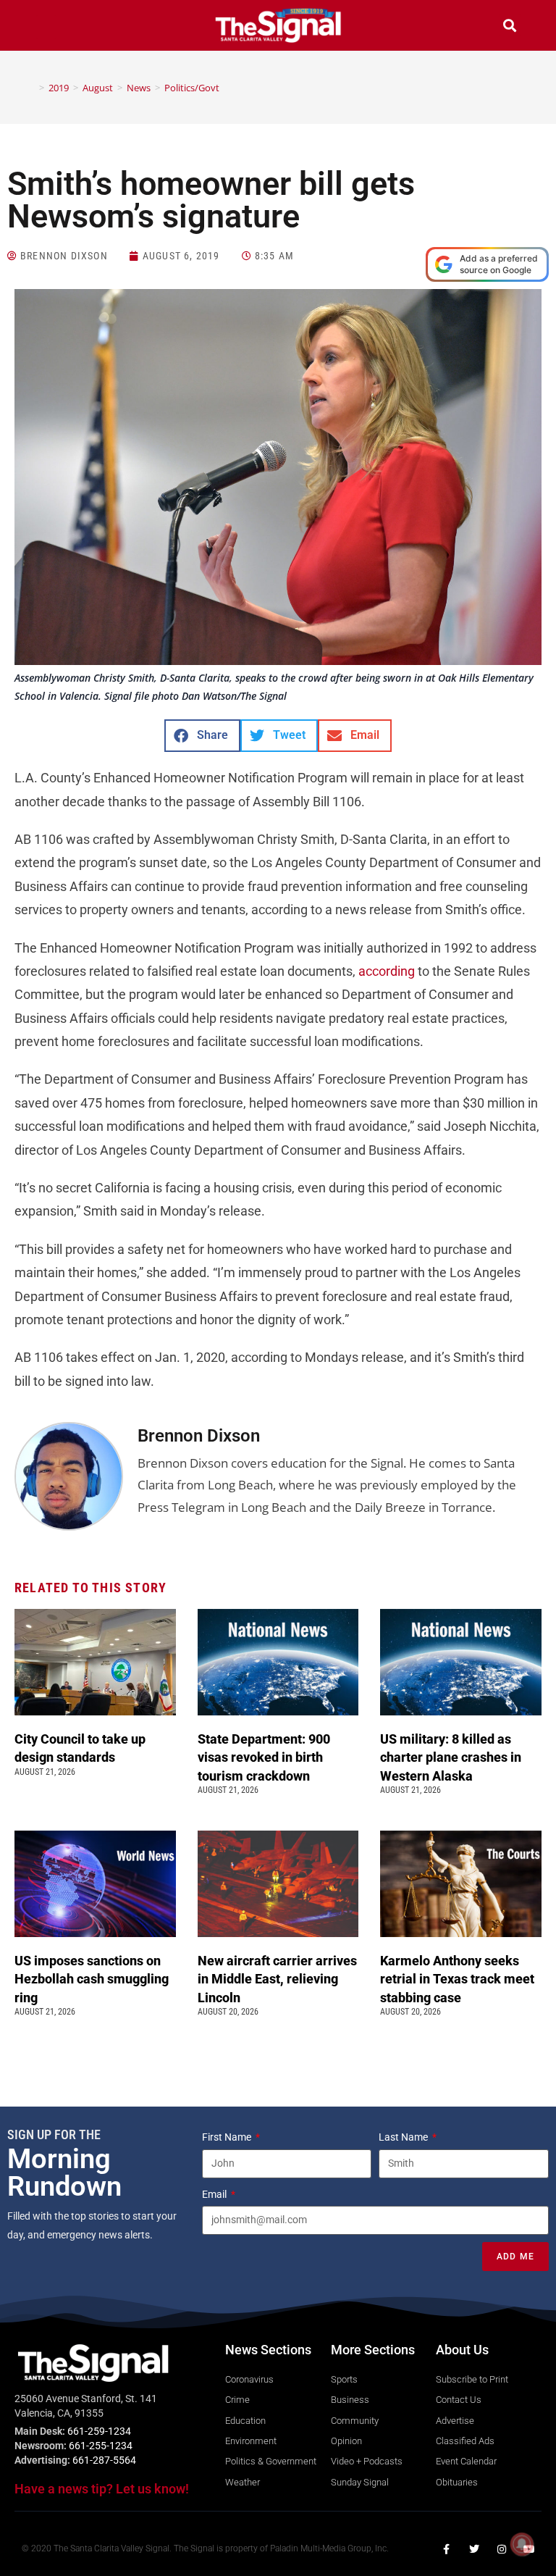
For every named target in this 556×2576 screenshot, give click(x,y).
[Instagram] (502, 2549)
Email (215, 2194)
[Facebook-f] (447, 2549)
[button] (46, 27)
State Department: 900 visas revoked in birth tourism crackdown (264, 1757)
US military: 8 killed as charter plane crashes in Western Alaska (451, 1757)
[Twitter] (474, 2549)
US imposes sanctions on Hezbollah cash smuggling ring (92, 1979)
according (387, 971)
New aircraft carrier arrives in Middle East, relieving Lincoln (277, 1979)
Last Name (404, 2137)
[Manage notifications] (522, 2544)
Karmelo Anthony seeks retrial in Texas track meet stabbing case (457, 1979)
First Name (228, 2137)
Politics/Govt (192, 88)
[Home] (31, 88)
